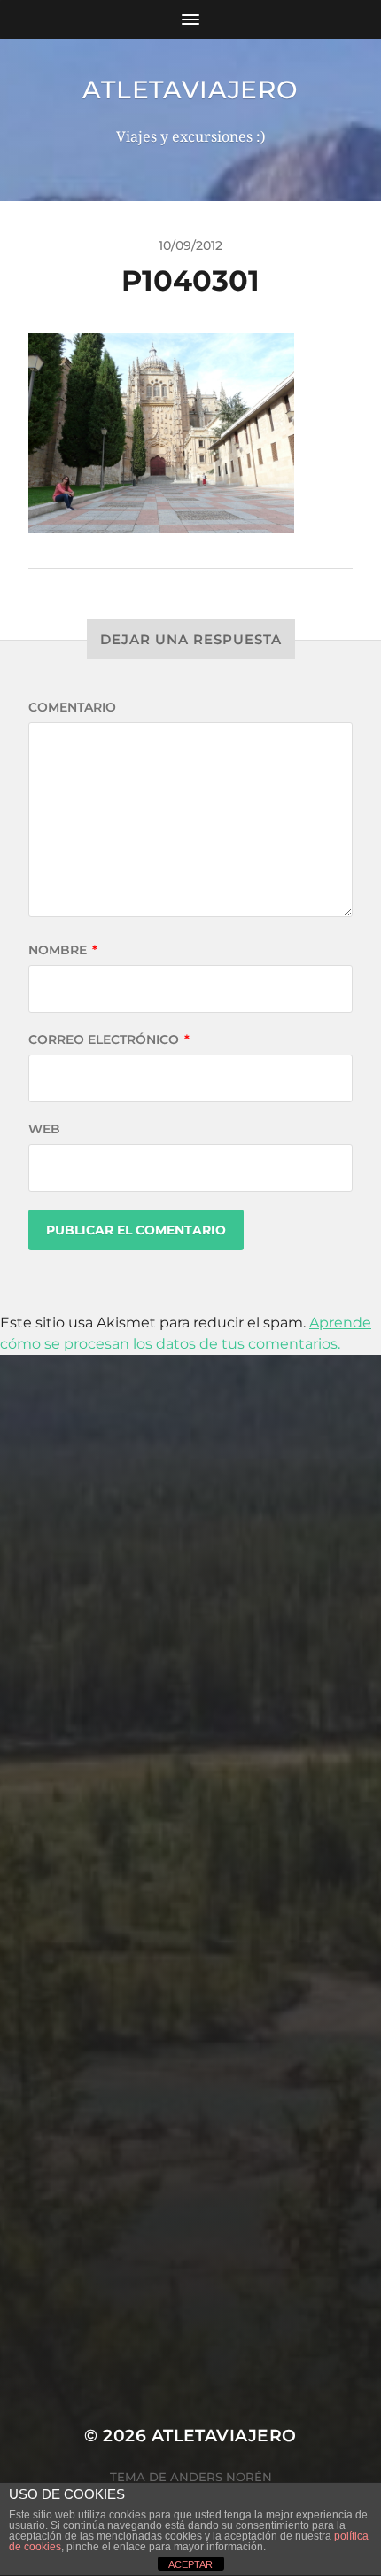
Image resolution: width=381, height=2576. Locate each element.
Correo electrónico (109, 1039)
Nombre (63, 950)
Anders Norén (221, 2477)
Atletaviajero (190, 89)
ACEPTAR (190, 2564)
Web (44, 1129)
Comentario (72, 707)
